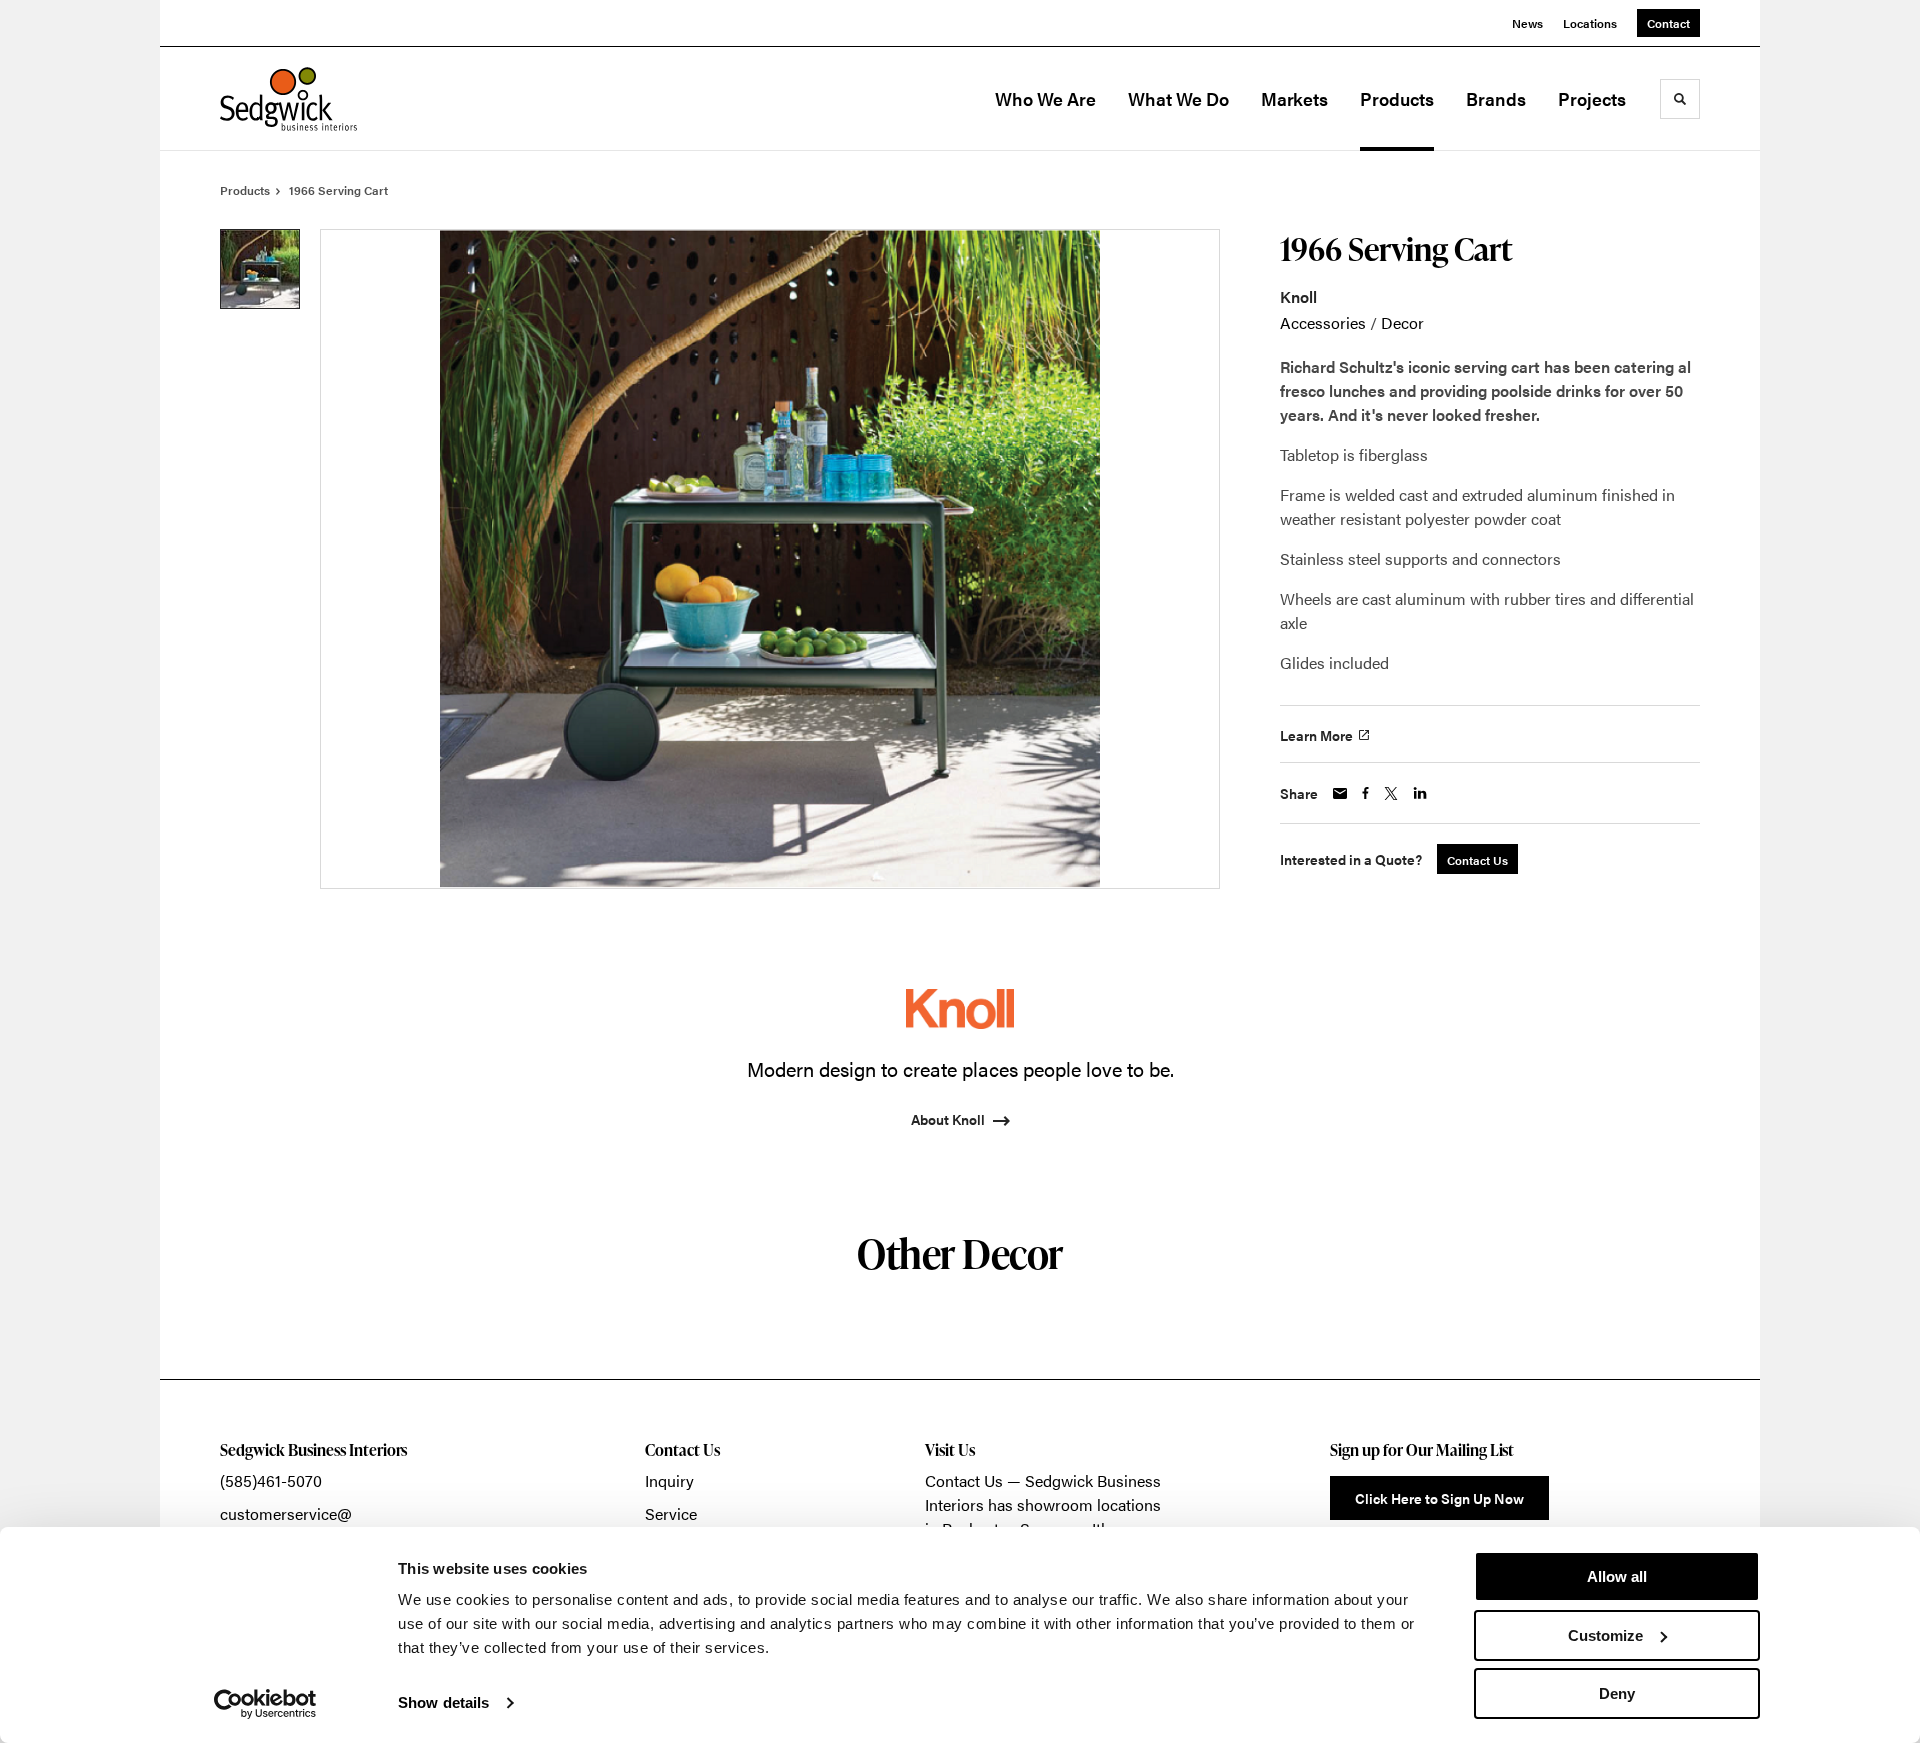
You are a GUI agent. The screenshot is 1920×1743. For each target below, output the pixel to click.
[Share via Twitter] (1391, 793)
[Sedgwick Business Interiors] (320, 99)
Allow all (1617, 1576)
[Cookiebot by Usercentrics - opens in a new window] (265, 1704)
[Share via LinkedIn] (1420, 793)
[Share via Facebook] (1365, 793)
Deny (1617, 1693)
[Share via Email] (1340, 793)
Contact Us (964, 1480)
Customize (1605, 1635)
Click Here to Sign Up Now (1439, 1498)
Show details (443, 1702)
